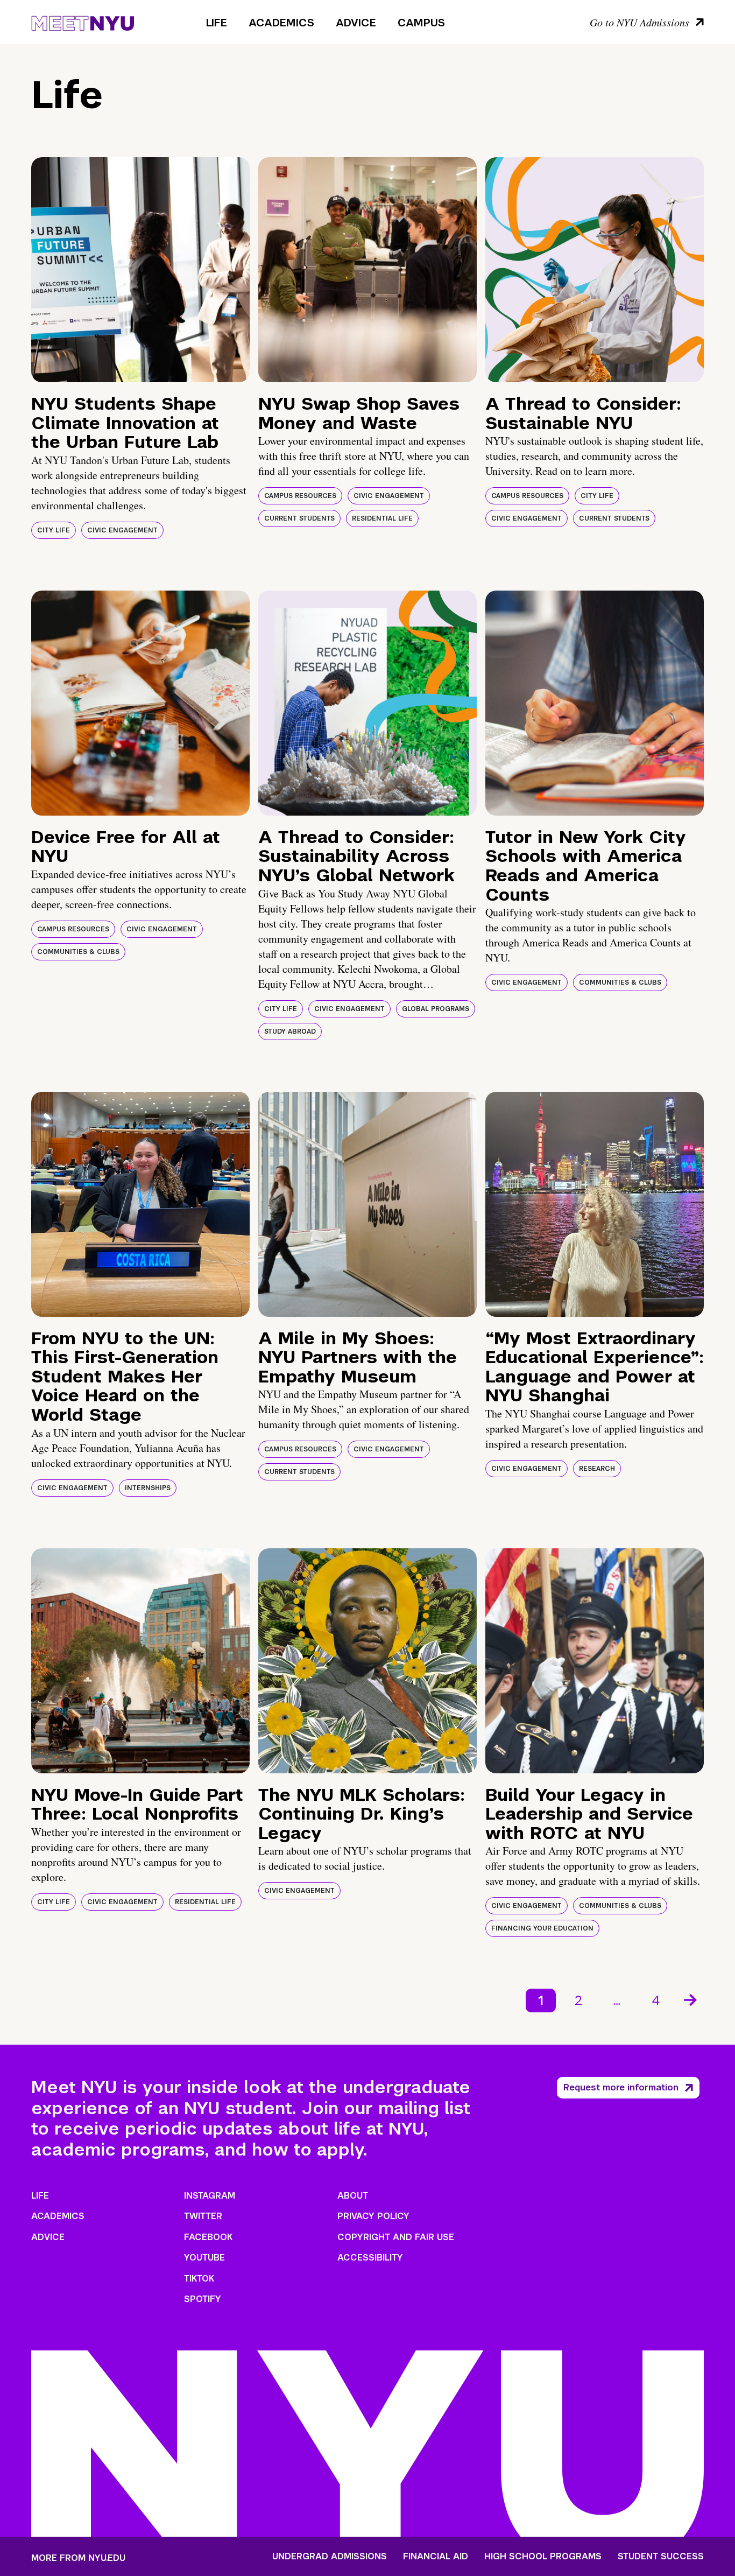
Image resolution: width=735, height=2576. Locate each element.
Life (217, 23)
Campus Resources (300, 496)
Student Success (661, 2557)
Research (597, 1469)
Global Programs (436, 1009)
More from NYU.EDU (78, 2558)
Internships (148, 1488)
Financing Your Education (542, 1928)
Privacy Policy (373, 2216)
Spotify (203, 2299)
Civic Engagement (122, 530)
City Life (54, 530)
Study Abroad (290, 1031)
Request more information (621, 2087)
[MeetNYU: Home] (83, 22)
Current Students (299, 518)
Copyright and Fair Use (396, 2237)
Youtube (204, 2258)
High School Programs (543, 2557)
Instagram (210, 2196)
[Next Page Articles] (691, 1999)
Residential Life (382, 518)
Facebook (208, 2237)
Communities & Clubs (78, 952)
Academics (281, 23)
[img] (140, 270)
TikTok (199, 2279)
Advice (356, 23)
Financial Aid (436, 2557)
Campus (421, 23)
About (353, 2196)
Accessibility (370, 2258)
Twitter (203, 2216)
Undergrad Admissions (330, 2557)
